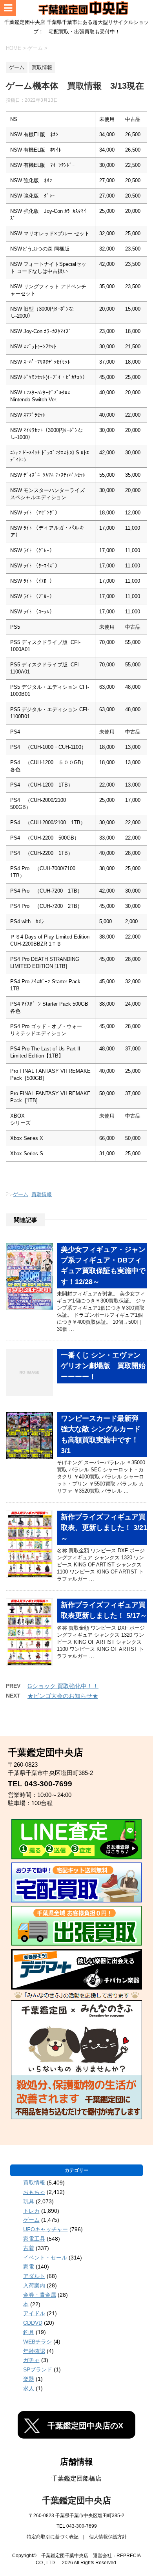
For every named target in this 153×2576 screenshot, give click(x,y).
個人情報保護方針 (108, 2537)
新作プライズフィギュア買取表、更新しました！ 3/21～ (104, 1528)
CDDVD (33, 2323)
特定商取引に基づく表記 (53, 2537)
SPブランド (38, 2369)
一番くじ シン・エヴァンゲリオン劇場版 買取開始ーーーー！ (103, 1366)
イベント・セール (45, 2258)
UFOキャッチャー (46, 2229)
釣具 (29, 2332)
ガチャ (31, 2360)
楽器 (29, 2379)
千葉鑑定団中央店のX (85, 2426)
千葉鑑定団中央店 (76, 2500)
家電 (29, 2267)
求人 (29, 2388)
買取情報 (42, 1194)
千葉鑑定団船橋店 (76, 2478)
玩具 (29, 2201)
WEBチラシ (37, 2342)
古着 (29, 2248)
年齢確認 (34, 2351)
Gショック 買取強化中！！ (63, 1686)
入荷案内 (34, 2285)
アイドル (34, 2313)
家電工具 (34, 2239)
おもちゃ (34, 2192)
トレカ (31, 2211)
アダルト (34, 2276)
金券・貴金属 (40, 2295)
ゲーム (21, 1194)
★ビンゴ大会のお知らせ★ (63, 1696)
